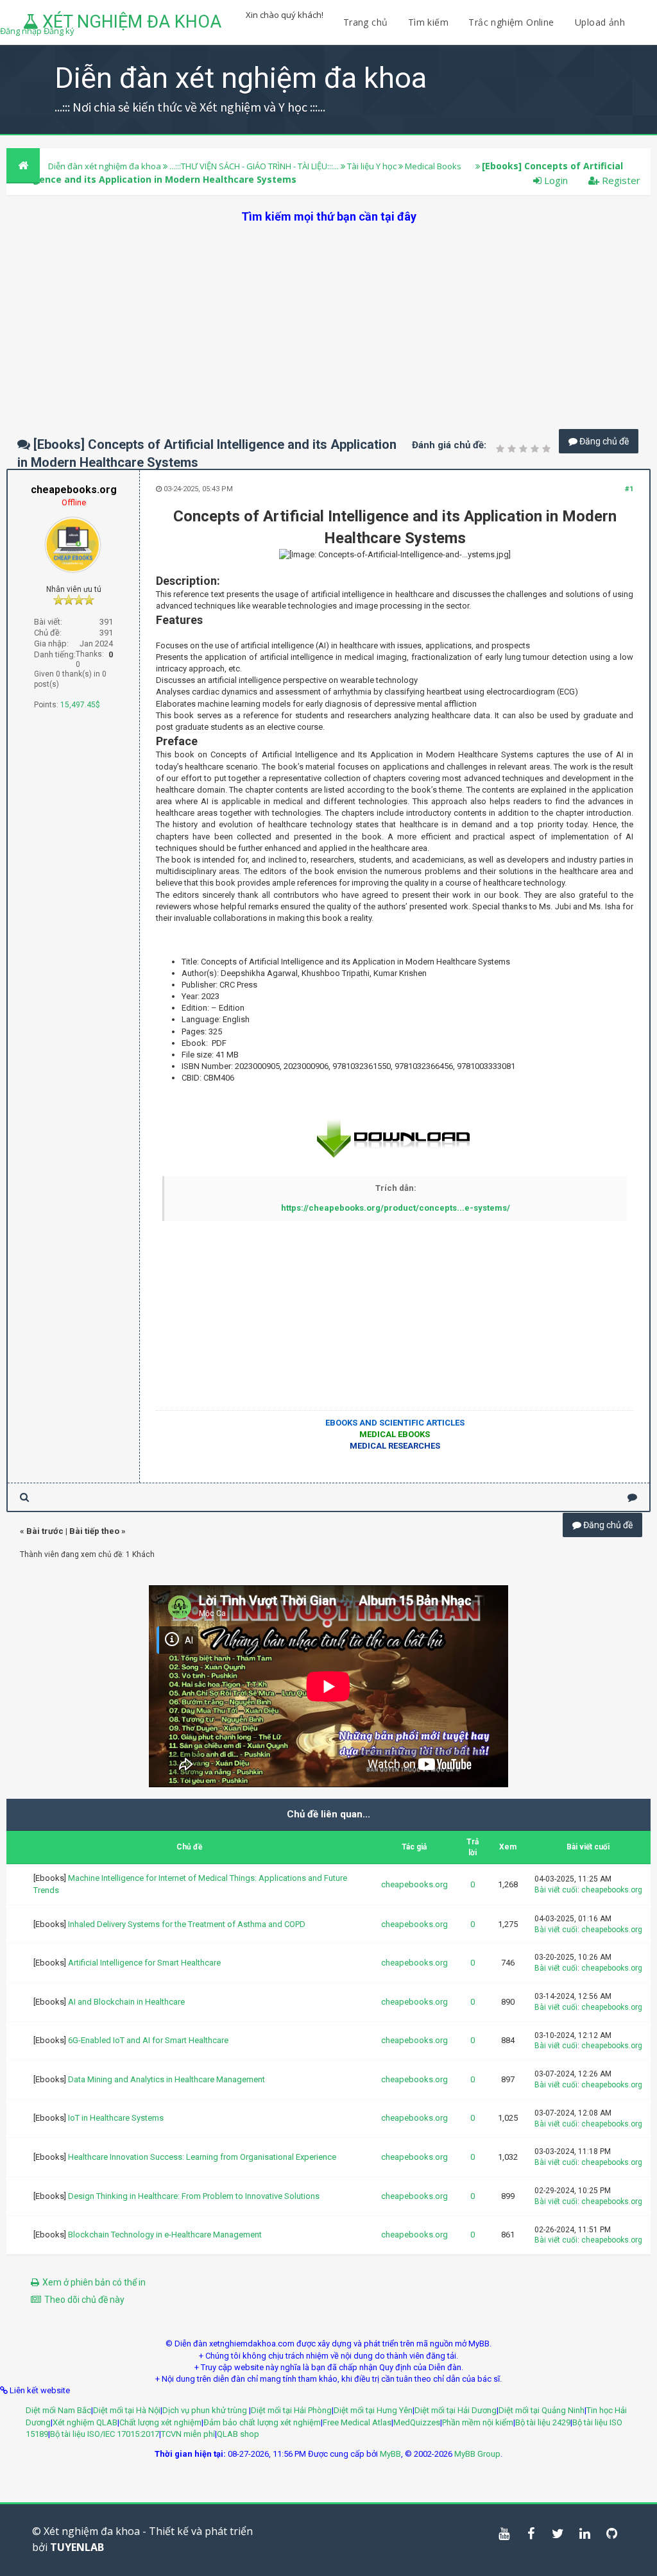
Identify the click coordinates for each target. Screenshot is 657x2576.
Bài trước (45, 1531)
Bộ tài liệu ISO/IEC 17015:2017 (105, 2434)
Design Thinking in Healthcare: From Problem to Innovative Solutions (194, 2196)
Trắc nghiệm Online (513, 22)
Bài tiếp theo (94, 1531)
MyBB (390, 2454)
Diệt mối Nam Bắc (58, 2410)
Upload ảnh (600, 22)
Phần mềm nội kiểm (478, 2422)
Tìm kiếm (428, 22)
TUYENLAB (77, 2547)
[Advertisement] (328, 314)
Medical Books (433, 166)
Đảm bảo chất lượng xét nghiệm (262, 2422)
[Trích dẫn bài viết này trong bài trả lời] (632, 1497)
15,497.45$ (80, 705)
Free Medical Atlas (357, 2422)
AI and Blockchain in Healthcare (126, 2002)
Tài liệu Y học (372, 166)
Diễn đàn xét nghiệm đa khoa (106, 166)
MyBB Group (477, 2454)
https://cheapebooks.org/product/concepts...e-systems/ (396, 1208)
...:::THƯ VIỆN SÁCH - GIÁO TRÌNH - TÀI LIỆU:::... (254, 166)
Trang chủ (366, 22)
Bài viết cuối (556, 1890)
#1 (629, 489)
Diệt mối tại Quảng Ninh (542, 2410)
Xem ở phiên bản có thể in (94, 2282)
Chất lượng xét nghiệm (160, 2422)
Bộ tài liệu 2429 (543, 2422)
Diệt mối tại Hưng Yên (373, 2410)
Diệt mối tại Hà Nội (127, 2410)
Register (620, 180)
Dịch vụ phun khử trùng (206, 2410)
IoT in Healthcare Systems (116, 2118)
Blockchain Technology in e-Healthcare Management (165, 2235)
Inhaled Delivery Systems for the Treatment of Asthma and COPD (187, 1924)
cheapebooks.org (414, 1884)
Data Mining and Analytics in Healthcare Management (166, 2079)
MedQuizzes (417, 2422)
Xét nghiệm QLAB (85, 2422)
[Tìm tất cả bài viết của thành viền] (24, 1497)
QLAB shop (238, 2434)
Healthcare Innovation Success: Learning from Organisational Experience (202, 2157)
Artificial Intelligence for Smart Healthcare (144, 1963)
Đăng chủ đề (603, 441)
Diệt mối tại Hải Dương (456, 2410)
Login (555, 180)
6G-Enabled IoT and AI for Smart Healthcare (148, 2040)
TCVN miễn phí (188, 2434)
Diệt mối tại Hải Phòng (291, 2410)
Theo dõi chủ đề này (84, 2300)
